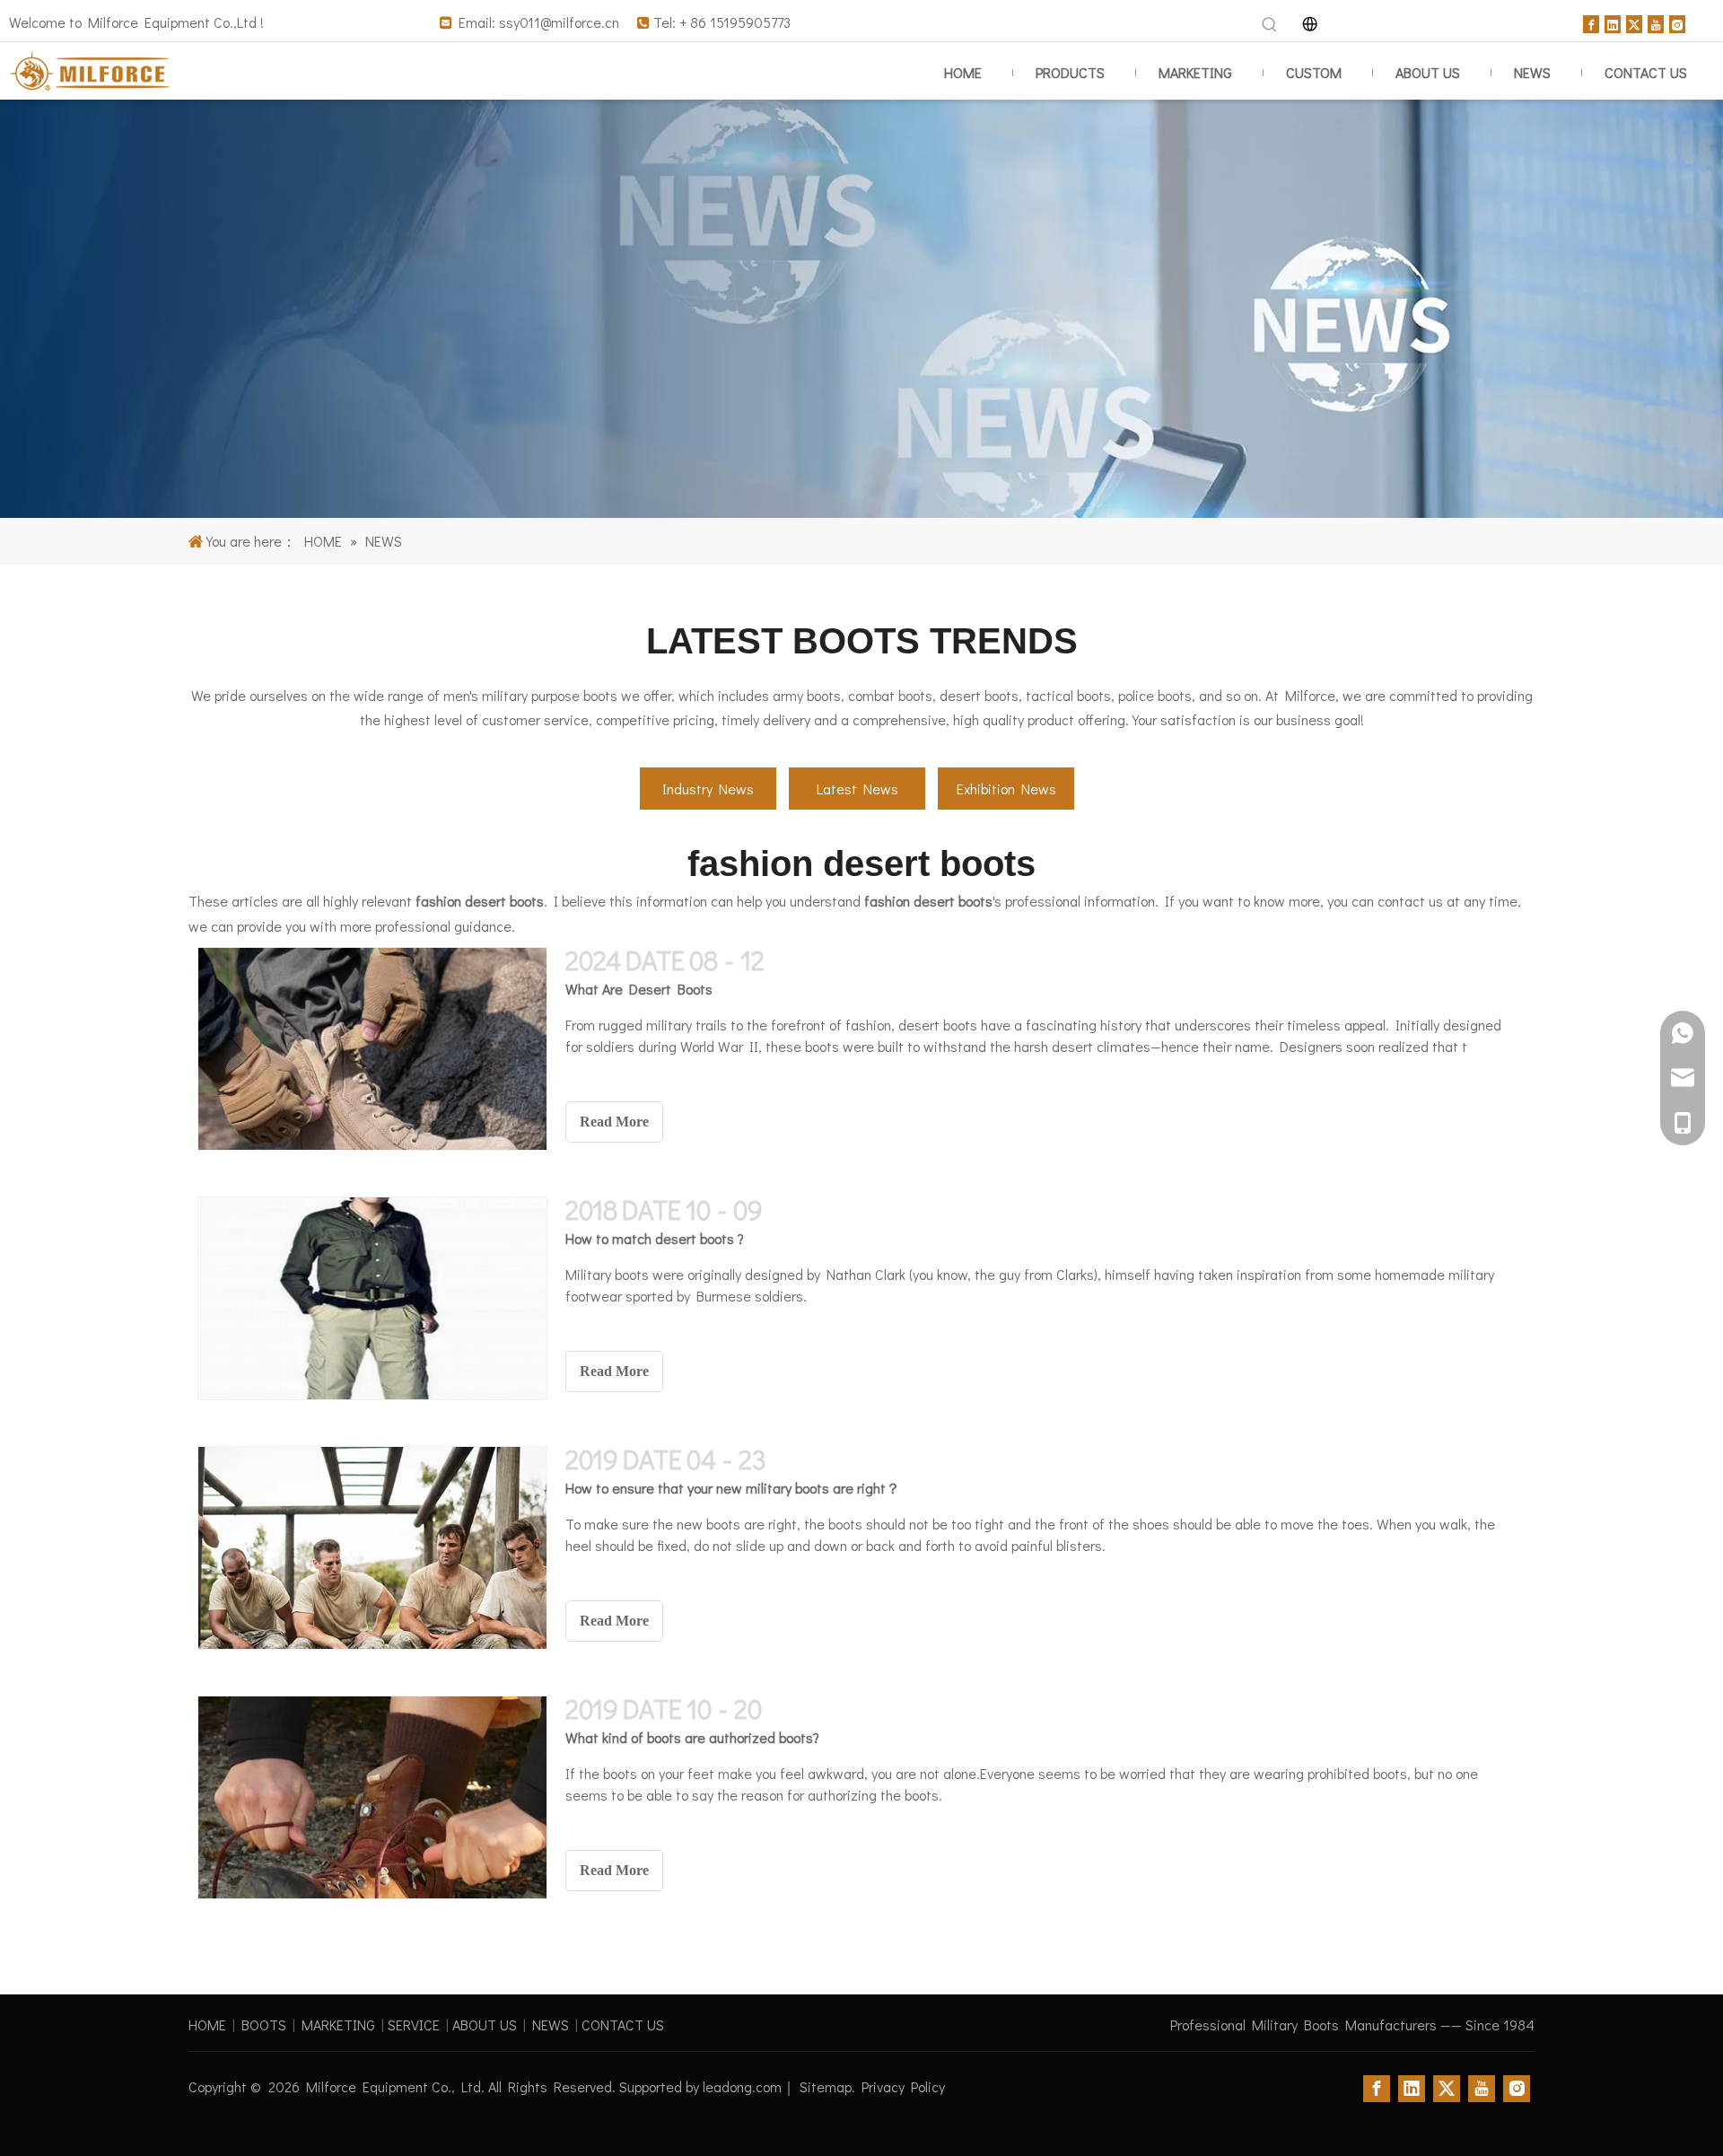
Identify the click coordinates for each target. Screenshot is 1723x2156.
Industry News (708, 789)
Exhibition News (1006, 789)
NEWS (551, 2025)
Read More (614, 1122)
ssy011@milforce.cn (559, 22)
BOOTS (264, 2025)
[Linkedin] (1613, 22)
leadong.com (742, 2086)
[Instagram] (1677, 22)
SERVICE (414, 2025)
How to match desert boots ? (655, 1238)
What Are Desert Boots (639, 989)
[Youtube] (1656, 22)
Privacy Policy (903, 2086)
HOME (207, 2025)
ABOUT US (485, 2025)
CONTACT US (623, 2025)
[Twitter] (1634, 22)
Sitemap (826, 2086)
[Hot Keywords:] (1270, 25)
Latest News (857, 789)
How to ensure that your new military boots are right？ (733, 1488)
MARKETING (338, 2025)
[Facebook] (1591, 22)
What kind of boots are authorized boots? (692, 1737)
